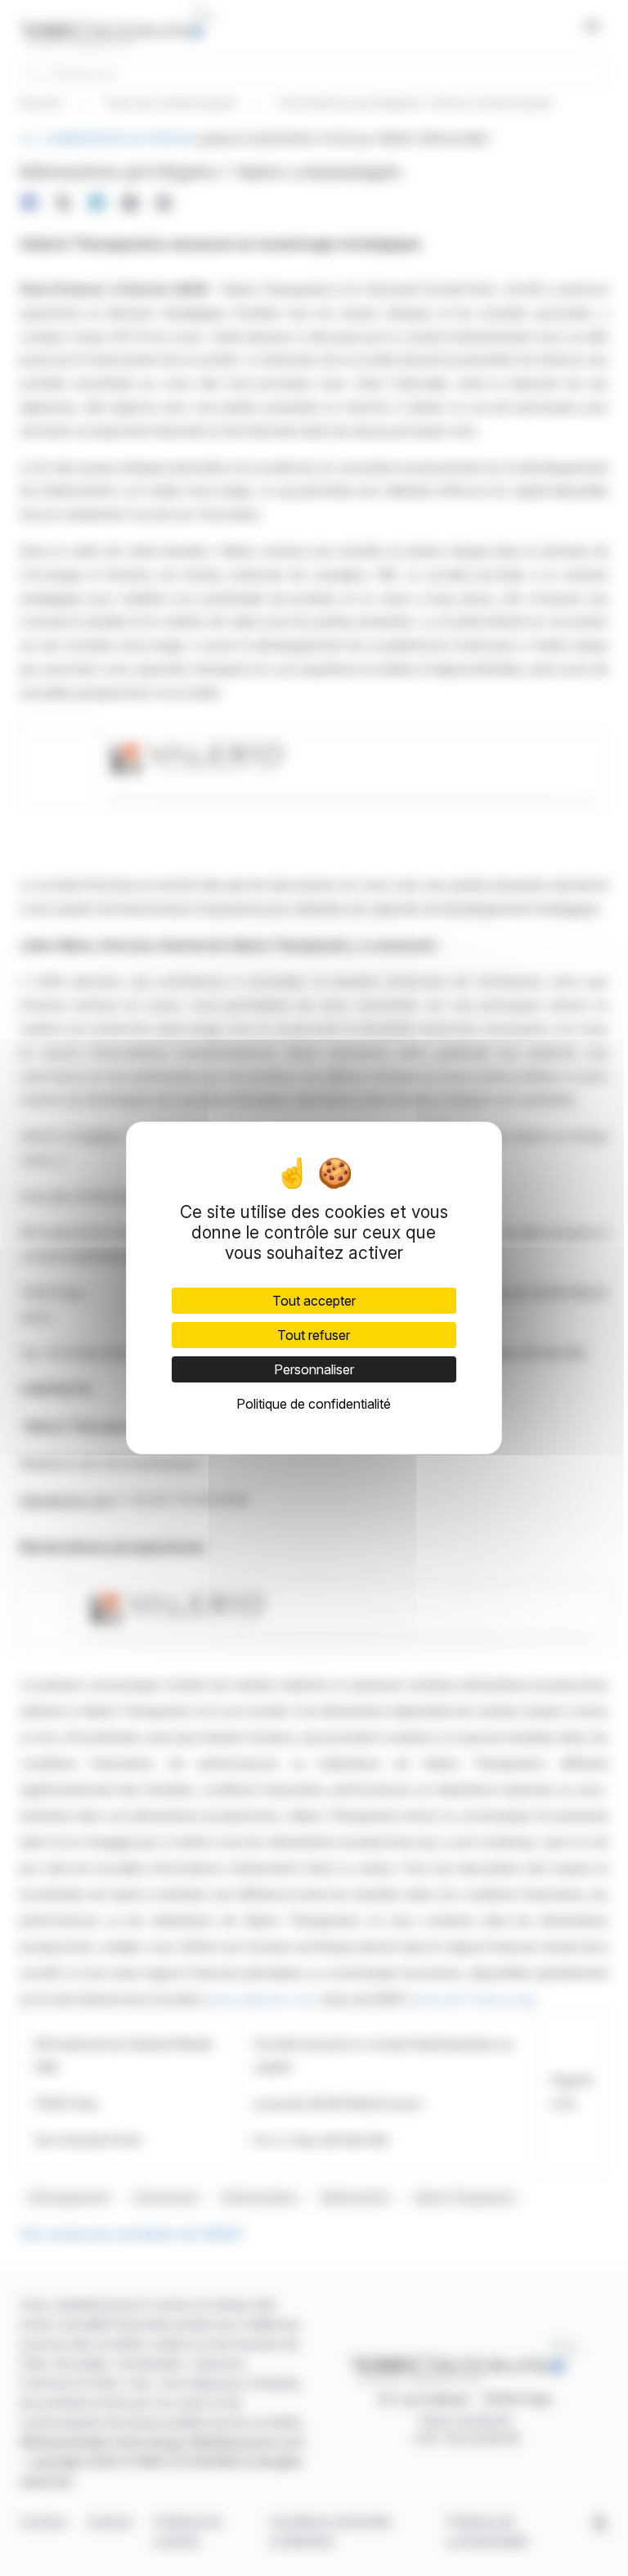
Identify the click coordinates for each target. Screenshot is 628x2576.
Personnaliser (314, 1369)
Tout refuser (314, 1335)
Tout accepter (314, 1301)
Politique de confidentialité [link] (314, 1404)
